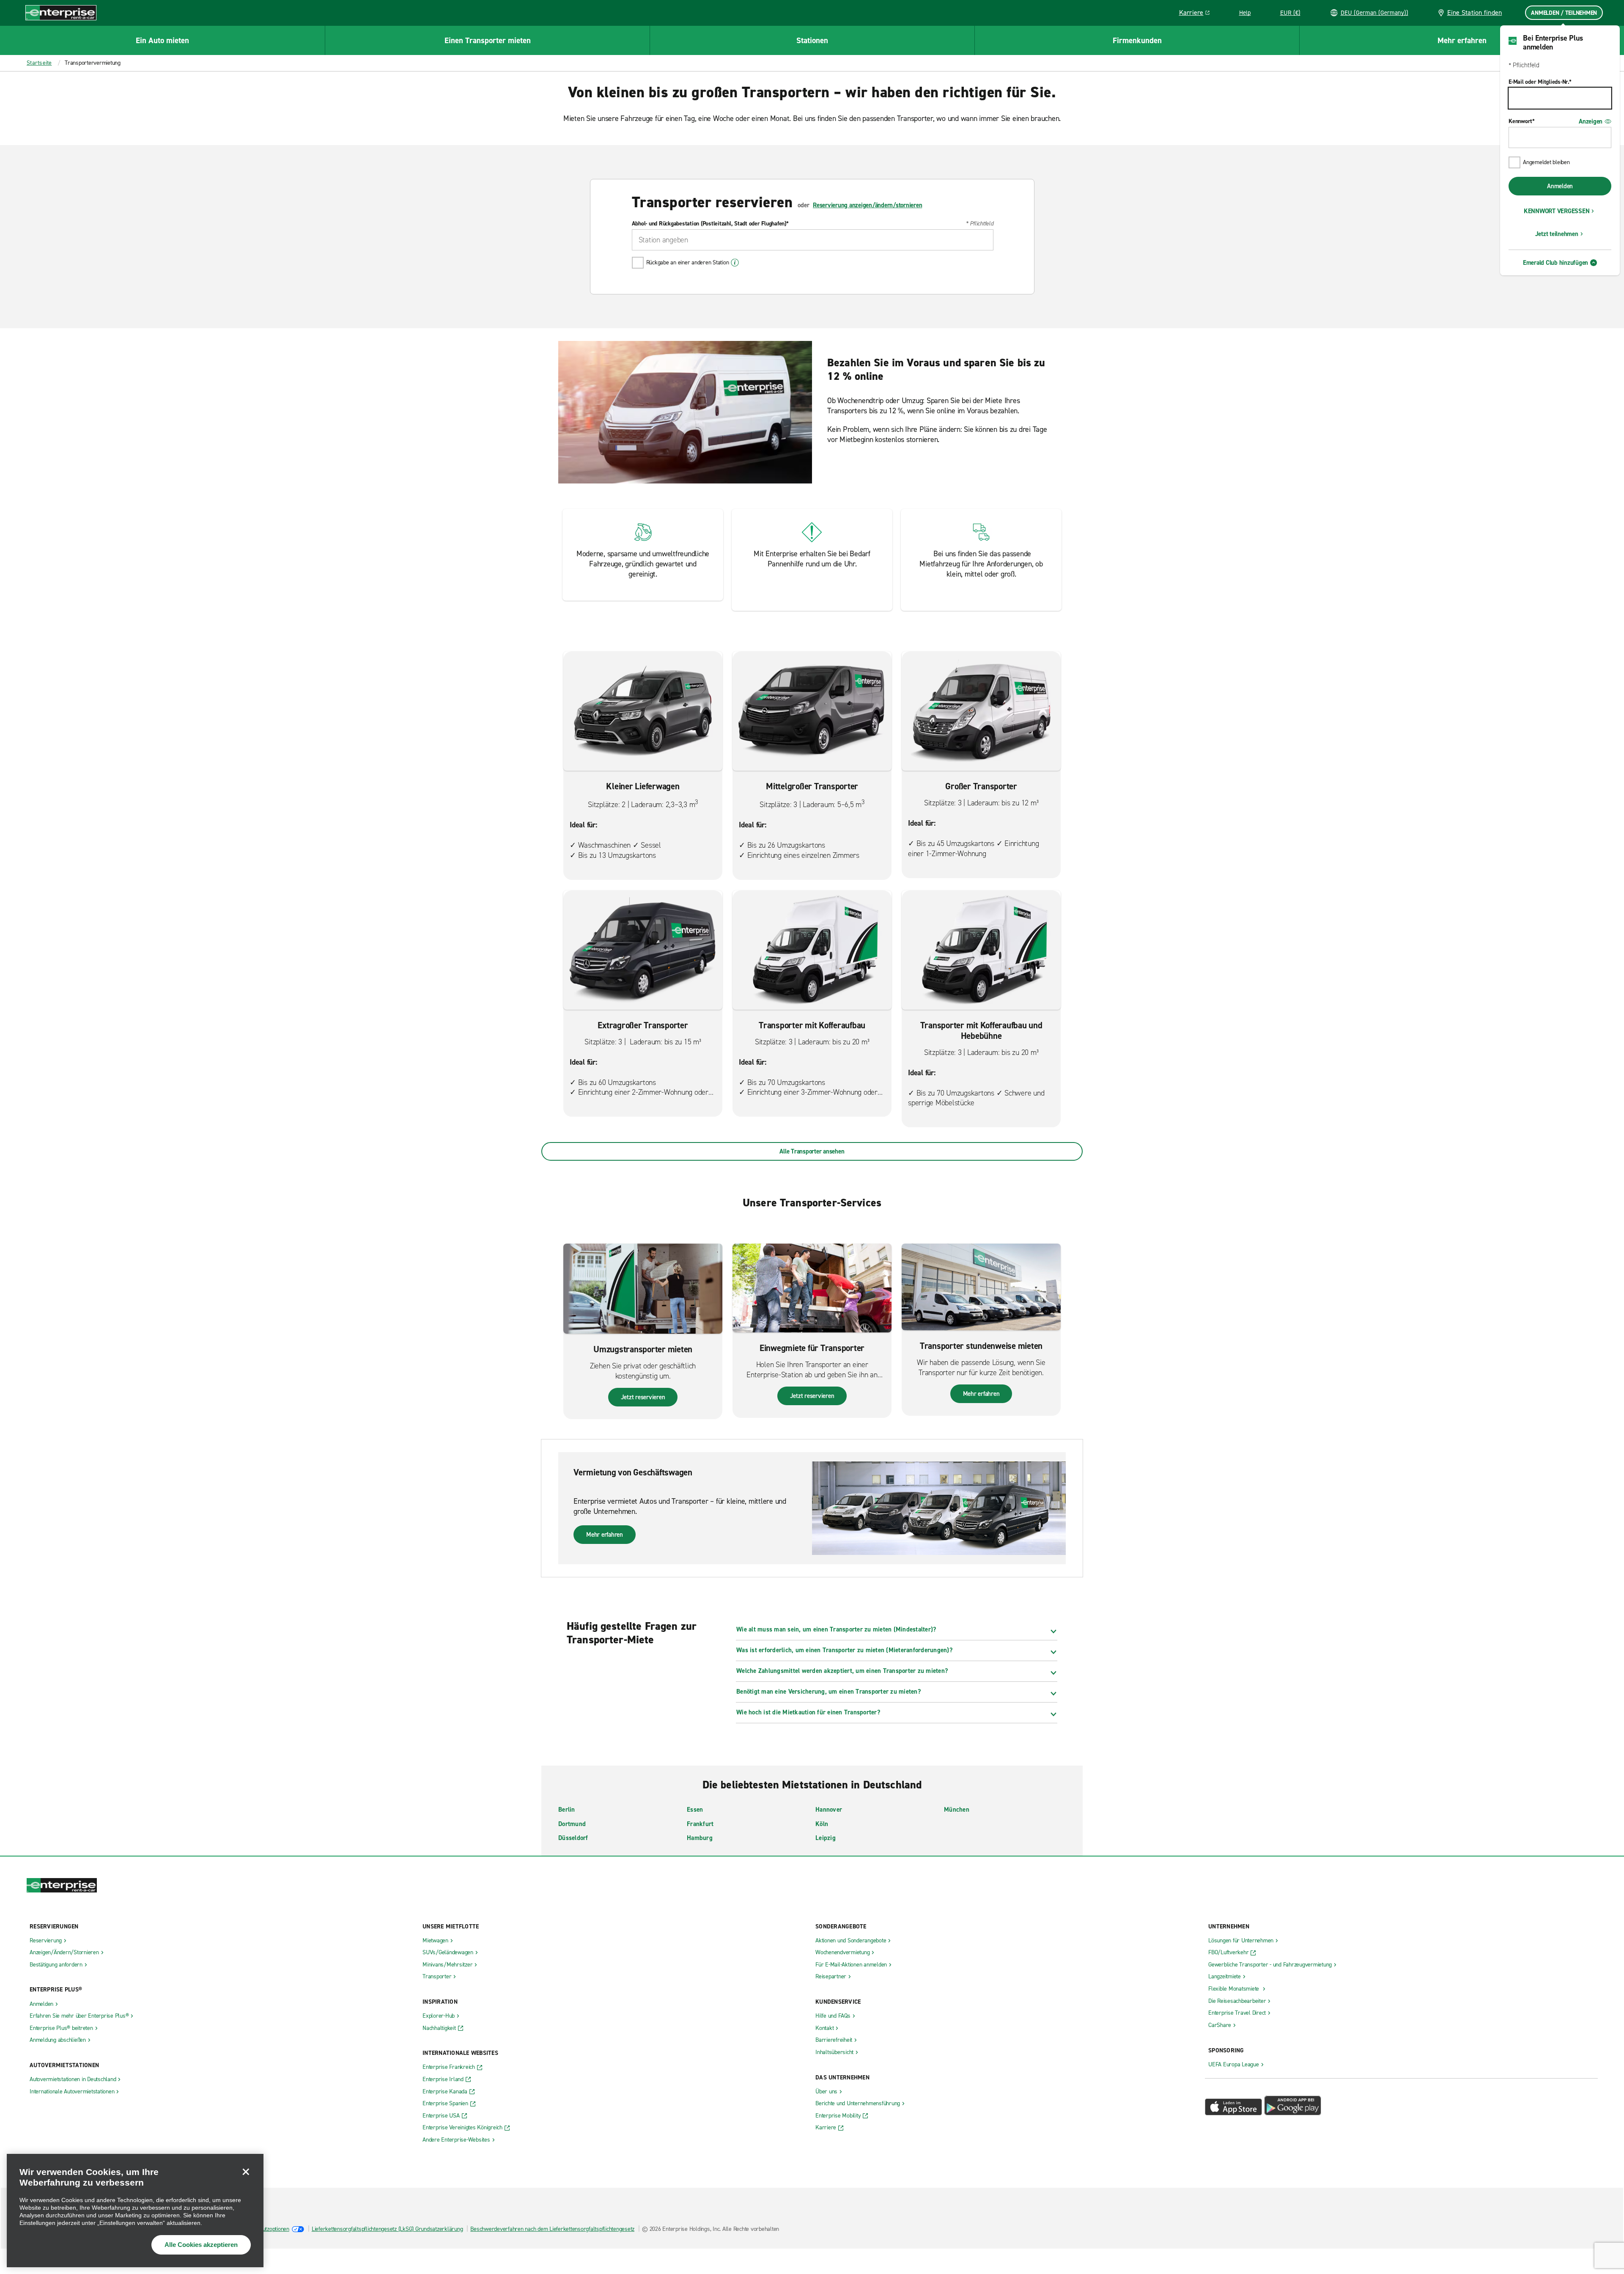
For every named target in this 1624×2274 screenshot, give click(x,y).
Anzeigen (1591, 121)
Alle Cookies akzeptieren (201, 2245)
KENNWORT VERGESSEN (1557, 211)
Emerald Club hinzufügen (1555, 263)
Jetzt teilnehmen (1557, 234)
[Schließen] (246, 2172)
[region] (135, 2211)
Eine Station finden (1475, 12)
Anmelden (1560, 186)
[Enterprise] (61, 12)
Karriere (1197, 14)
